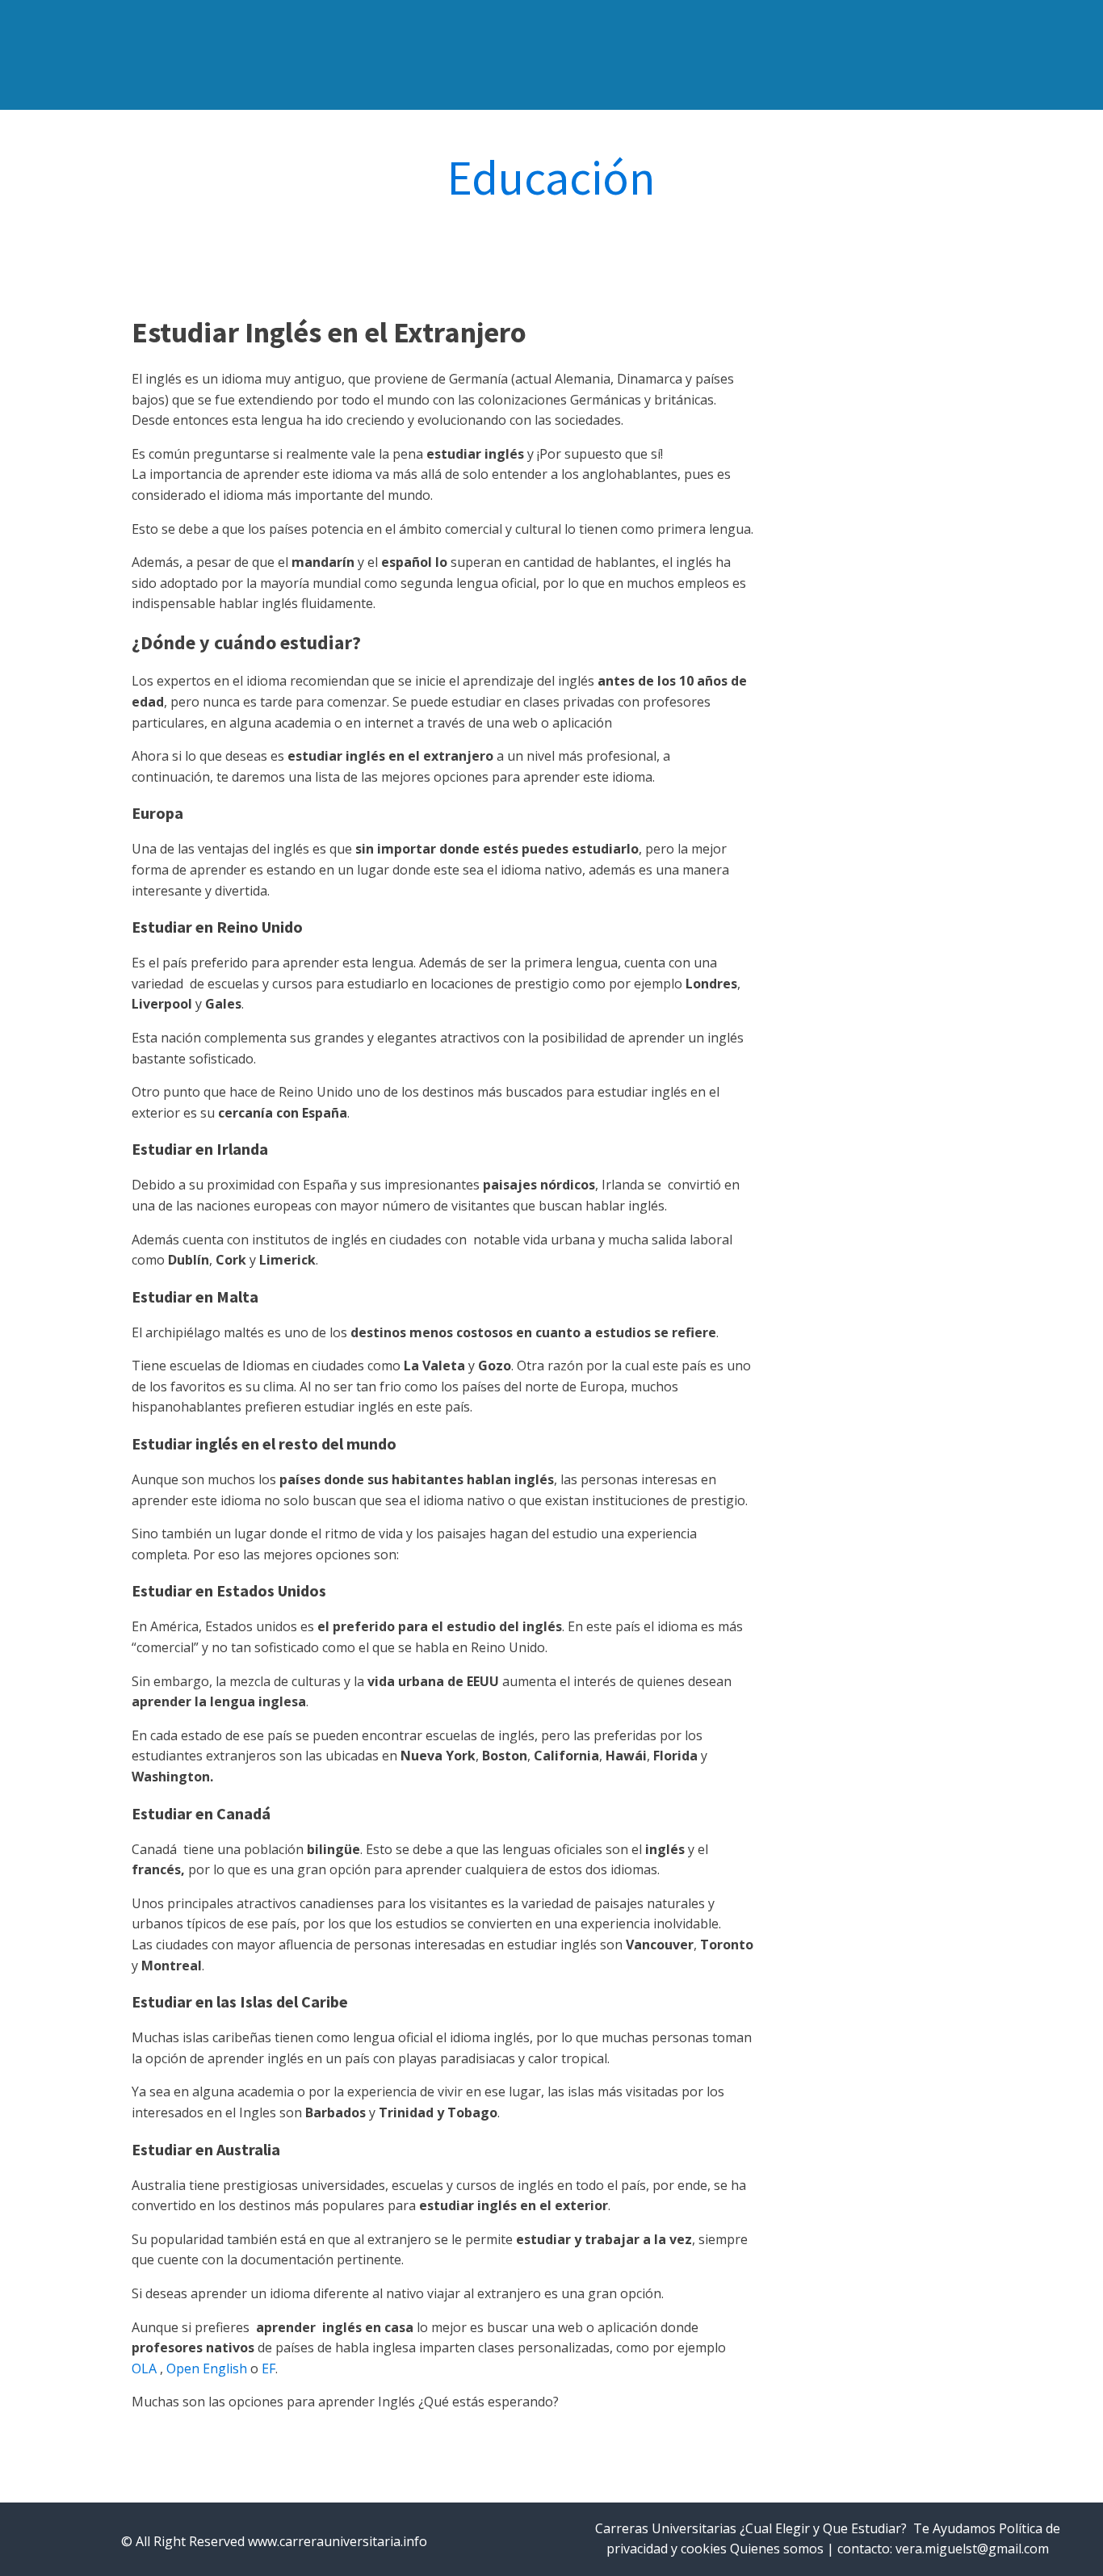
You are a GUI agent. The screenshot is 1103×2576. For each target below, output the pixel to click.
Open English (207, 2368)
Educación (551, 178)
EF (268, 2368)
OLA (144, 2368)
